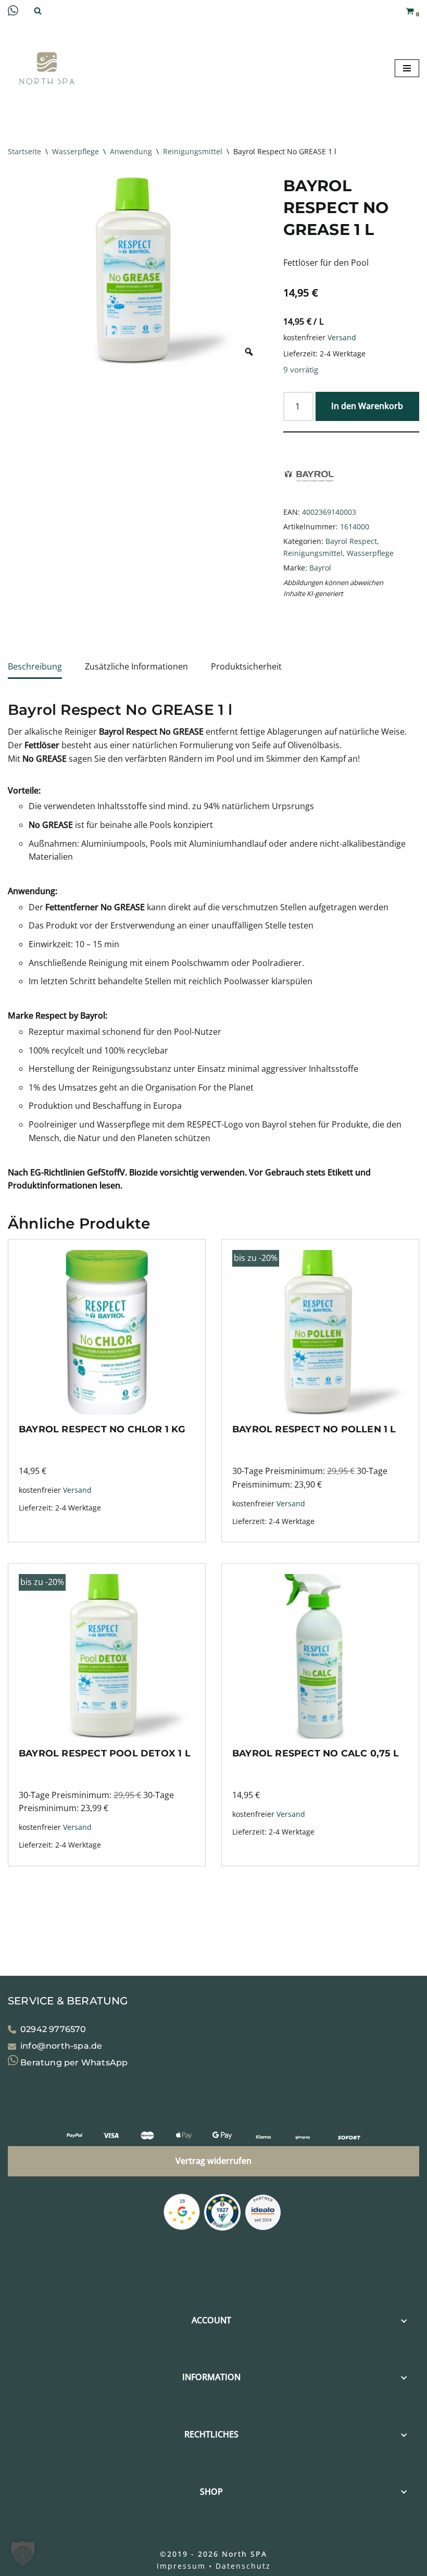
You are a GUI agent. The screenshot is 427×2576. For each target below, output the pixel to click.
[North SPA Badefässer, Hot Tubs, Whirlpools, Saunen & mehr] (47, 68)
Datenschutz (243, 2566)
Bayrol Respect (351, 541)
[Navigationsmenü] (407, 68)
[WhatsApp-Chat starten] (13, 13)
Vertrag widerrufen (213, 2161)
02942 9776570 (53, 2029)
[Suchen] (38, 11)
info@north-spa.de (61, 2046)
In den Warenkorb (367, 406)
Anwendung (131, 151)
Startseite (24, 151)
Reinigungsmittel (193, 151)
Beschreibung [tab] (35, 666)
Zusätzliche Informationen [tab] (136, 666)
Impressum (181, 2566)
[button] (23, 2553)
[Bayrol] (309, 497)
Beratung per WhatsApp (73, 2063)
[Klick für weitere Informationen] (222, 2214)
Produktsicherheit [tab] (246, 666)
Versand (342, 337)
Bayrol (320, 568)
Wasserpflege (76, 151)
